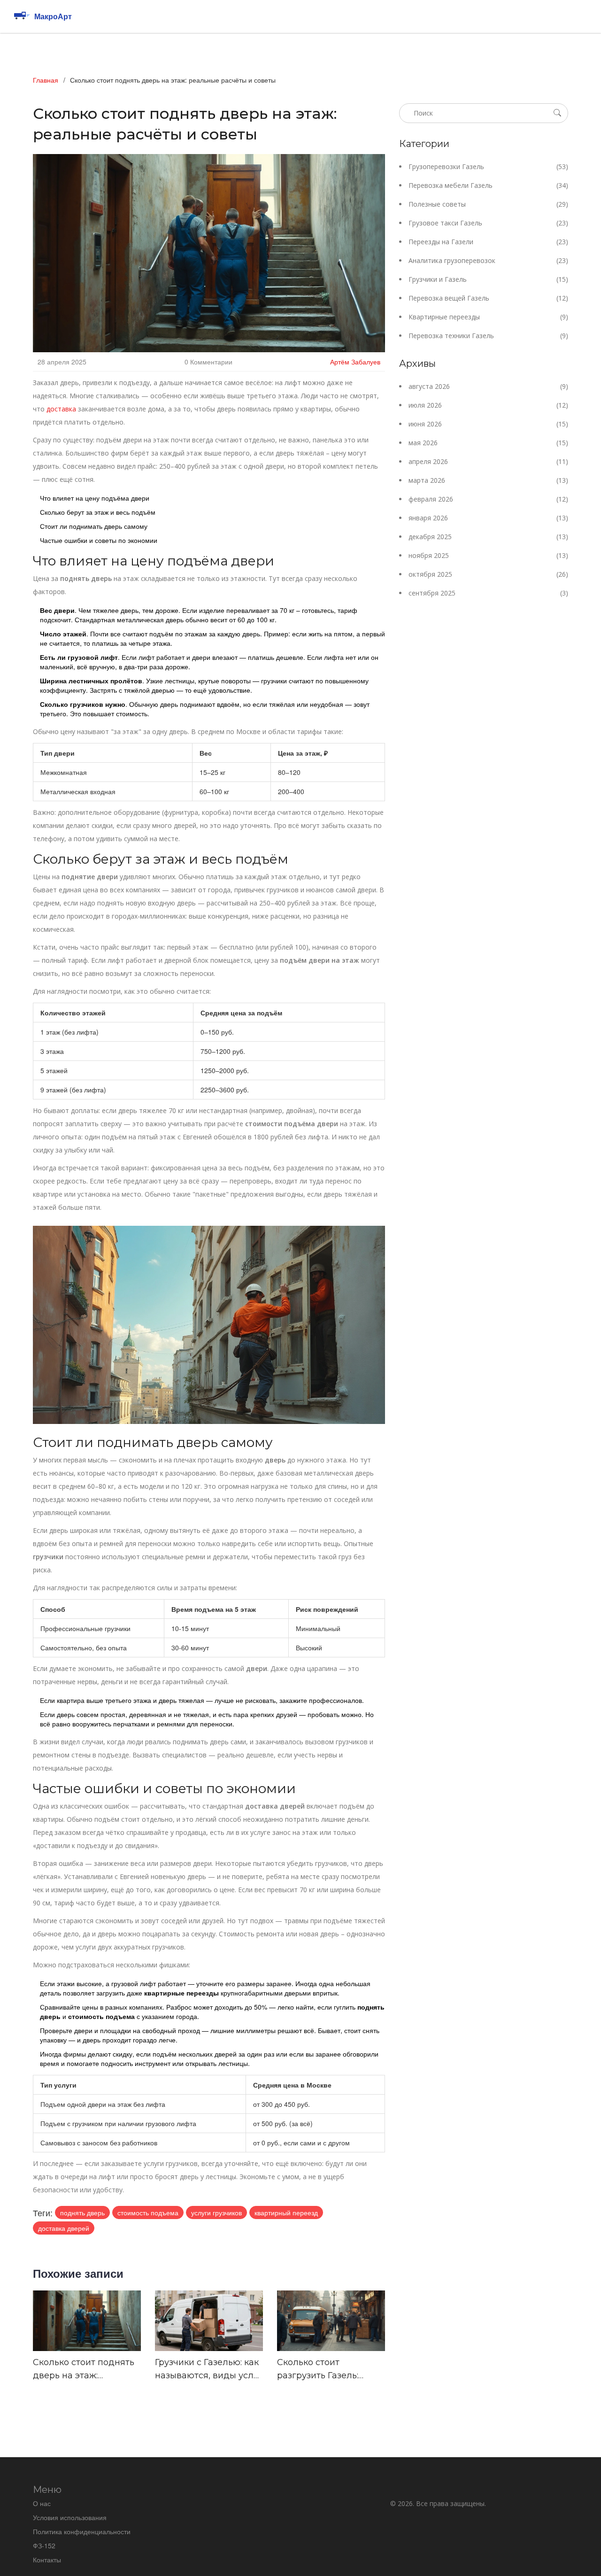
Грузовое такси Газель (488, 223)
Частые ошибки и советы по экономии (99, 540)
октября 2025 (488, 574)
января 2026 (488, 518)
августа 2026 (488, 386)
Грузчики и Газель (488, 279)
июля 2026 (488, 405)
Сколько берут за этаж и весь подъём (98, 512)
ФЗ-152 (44, 2545)
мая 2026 (488, 443)
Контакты (47, 2560)
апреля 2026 (488, 461)
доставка (61, 409)
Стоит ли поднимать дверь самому (94, 526)
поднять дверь (82, 2212)
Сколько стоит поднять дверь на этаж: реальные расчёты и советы (84, 2370)
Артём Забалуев (355, 362)
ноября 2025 (488, 555)
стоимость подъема (148, 2212)
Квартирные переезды (488, 317)
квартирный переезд (286, 2212)
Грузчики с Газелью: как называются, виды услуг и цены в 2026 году (209, 2370)
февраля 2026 (488, 499)
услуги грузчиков (216, 2212)
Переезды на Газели (488, 242)
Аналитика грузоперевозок (488, 260)
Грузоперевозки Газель (488, 166)
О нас (42, 2503)
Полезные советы (488, 204)
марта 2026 (488, 480)
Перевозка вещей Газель (488, 298)
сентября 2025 (488, 593)
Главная (46, 80)
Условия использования (70, 2517)
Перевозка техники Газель (488, 336)
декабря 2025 (488, 537)
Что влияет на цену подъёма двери (95, 498)
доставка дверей (64, 2228)
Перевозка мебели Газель (488, 185)
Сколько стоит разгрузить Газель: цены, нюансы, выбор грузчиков (324, 2370)
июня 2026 (488, 424)
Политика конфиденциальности (82, 2531)
